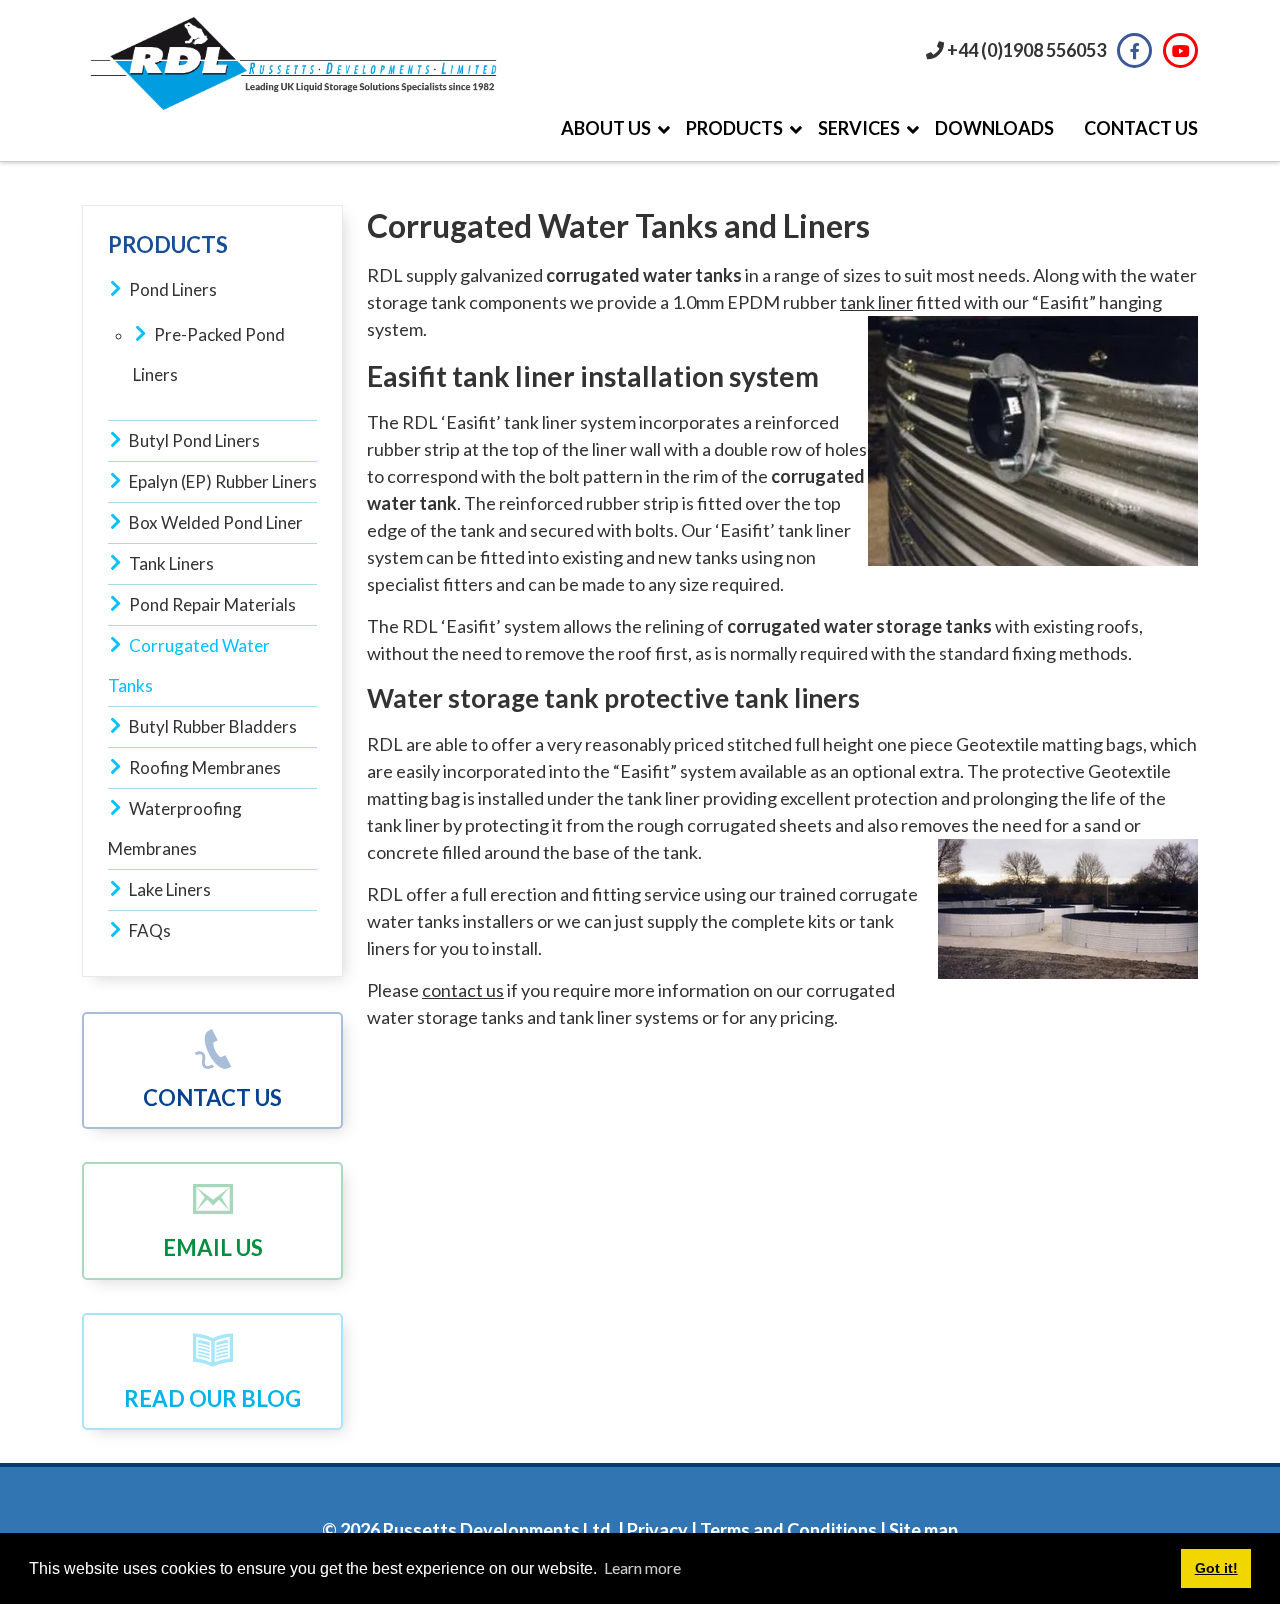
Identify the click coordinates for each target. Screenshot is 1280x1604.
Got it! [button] (1216, 1568)
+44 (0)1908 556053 (1026, 50)
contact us (463, 990)
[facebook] (1134, 50)
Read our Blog (212, 1398)
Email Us (213, 1247)
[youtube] (1180, 50)
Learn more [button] (642, 1567)
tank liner (876, 302)
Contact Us (212, 1097)
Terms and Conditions (788, 1530)
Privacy (656, 1530)
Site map (923, 1530)
